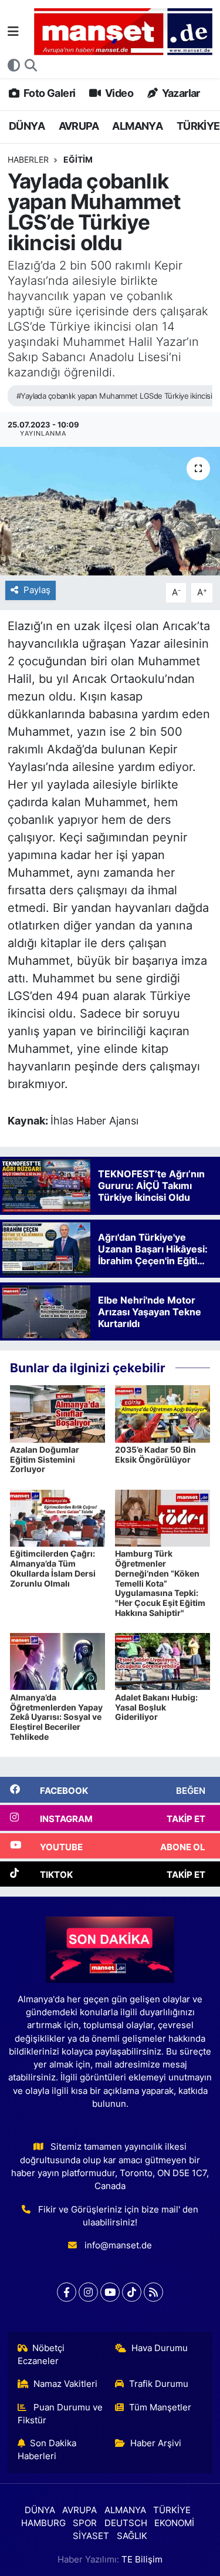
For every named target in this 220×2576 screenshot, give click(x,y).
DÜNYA (27, 126)
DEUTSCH (126, 2523)
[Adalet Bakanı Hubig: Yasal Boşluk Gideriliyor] (163, 1661)
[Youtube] (110, 2292)
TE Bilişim (142, 2560)
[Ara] (31, 66)
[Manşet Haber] (123, 32)
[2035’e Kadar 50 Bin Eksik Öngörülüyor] (163, 1413)
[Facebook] (67, 2292)
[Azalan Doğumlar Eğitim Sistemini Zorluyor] (57, 1413)
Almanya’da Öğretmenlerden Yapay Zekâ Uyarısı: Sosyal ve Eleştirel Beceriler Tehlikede (56, 1717)
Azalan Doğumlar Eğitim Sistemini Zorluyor (45, 1459)
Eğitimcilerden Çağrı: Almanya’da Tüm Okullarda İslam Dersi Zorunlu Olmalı (53, 1568)
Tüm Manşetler (160, 2407)
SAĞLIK (132, 2536)
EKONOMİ (174, 2523)
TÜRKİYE (198, 126)
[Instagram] (88, 2292)
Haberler (28, 159)
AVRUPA (79, 126)
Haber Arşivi (156, 2443)
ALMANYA (137, 126)
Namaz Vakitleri (65, 2384)
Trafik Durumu (159, 2384)
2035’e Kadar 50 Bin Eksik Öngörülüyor (155, 1454)
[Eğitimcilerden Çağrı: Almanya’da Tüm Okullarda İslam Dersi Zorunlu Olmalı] (57, 1517)
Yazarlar (180, 93)
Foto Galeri (48, 93)
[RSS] (153, 2292)
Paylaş (37, 590)
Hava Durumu (160, 2348)
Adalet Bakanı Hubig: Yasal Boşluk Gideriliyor (156, 1707)
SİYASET (91, 2536)
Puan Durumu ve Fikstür (60, 2414)
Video (118, 93)
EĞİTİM (78, 159)
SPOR (85, 2523)
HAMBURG (43, 2523)
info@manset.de (118, 2245)
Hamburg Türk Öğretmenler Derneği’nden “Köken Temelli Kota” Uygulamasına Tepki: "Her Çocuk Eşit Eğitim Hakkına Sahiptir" (160, 1583)
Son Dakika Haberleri (47, 2450)
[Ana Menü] (13, 31)
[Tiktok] (132, 2292)
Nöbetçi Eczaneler (41, 2355)
